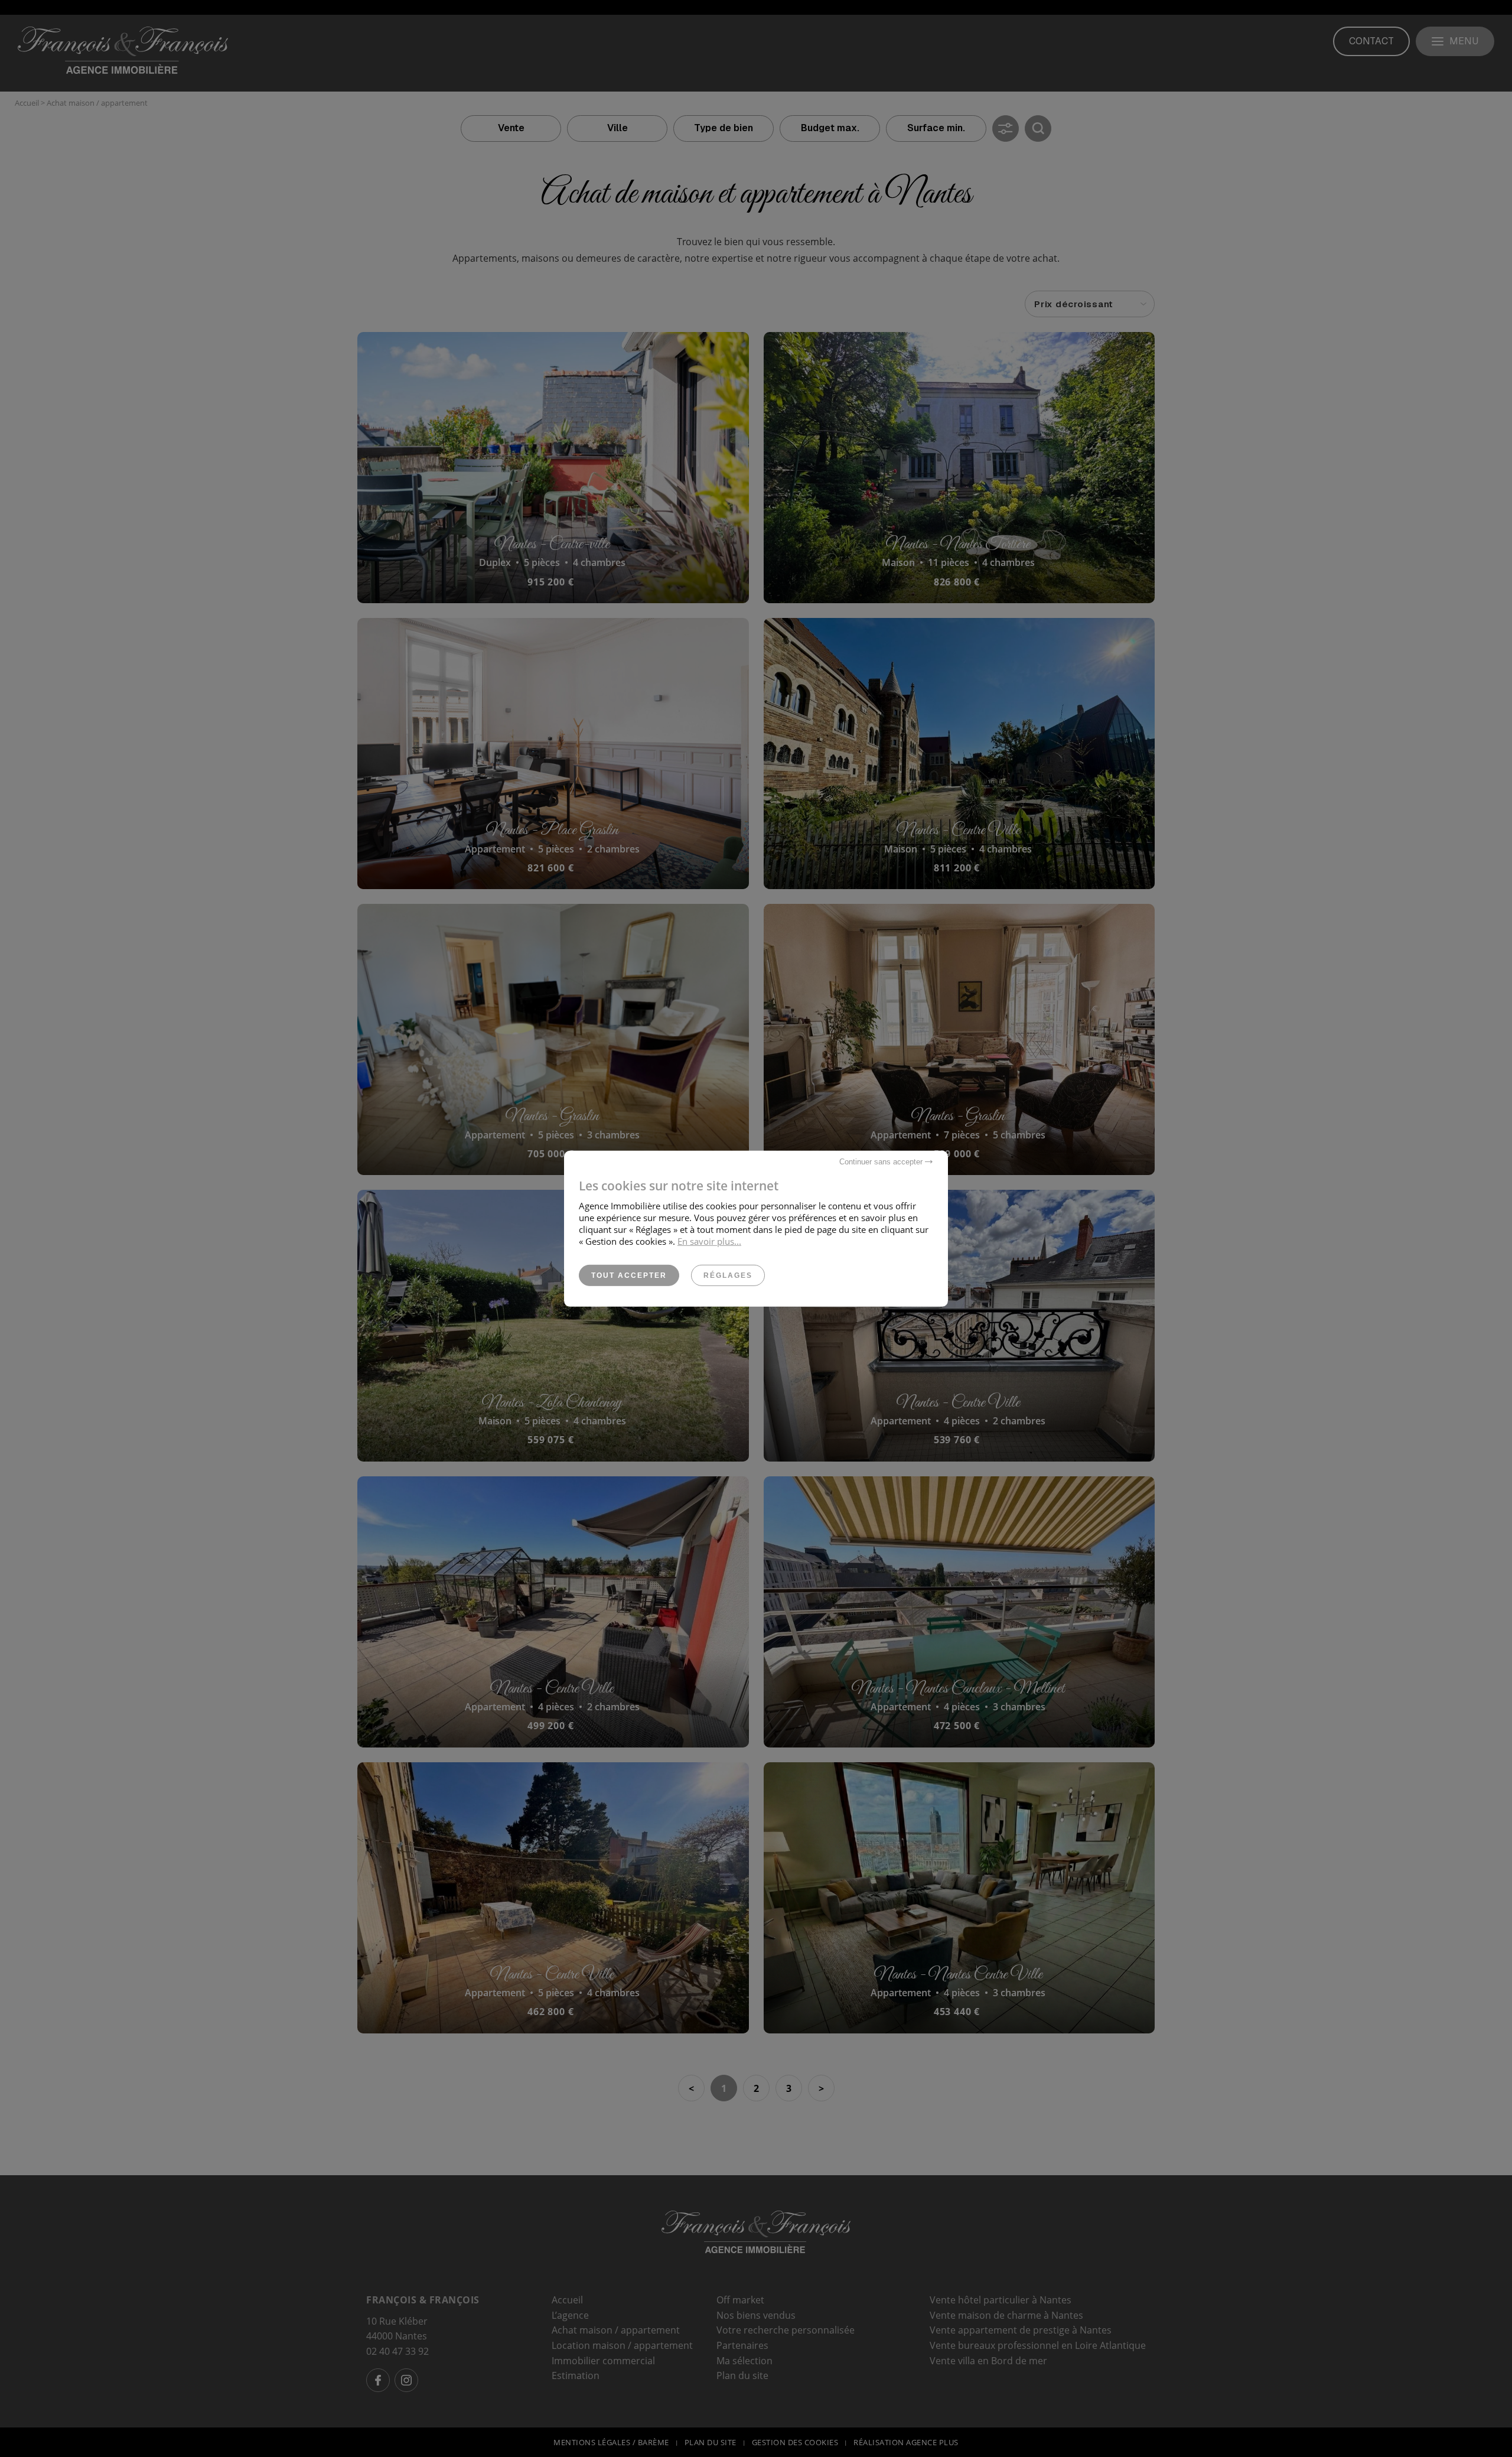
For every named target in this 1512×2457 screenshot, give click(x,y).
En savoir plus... (709, 1241)
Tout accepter (629, 1275)
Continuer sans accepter (882, 1161)
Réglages (728, 1275)
